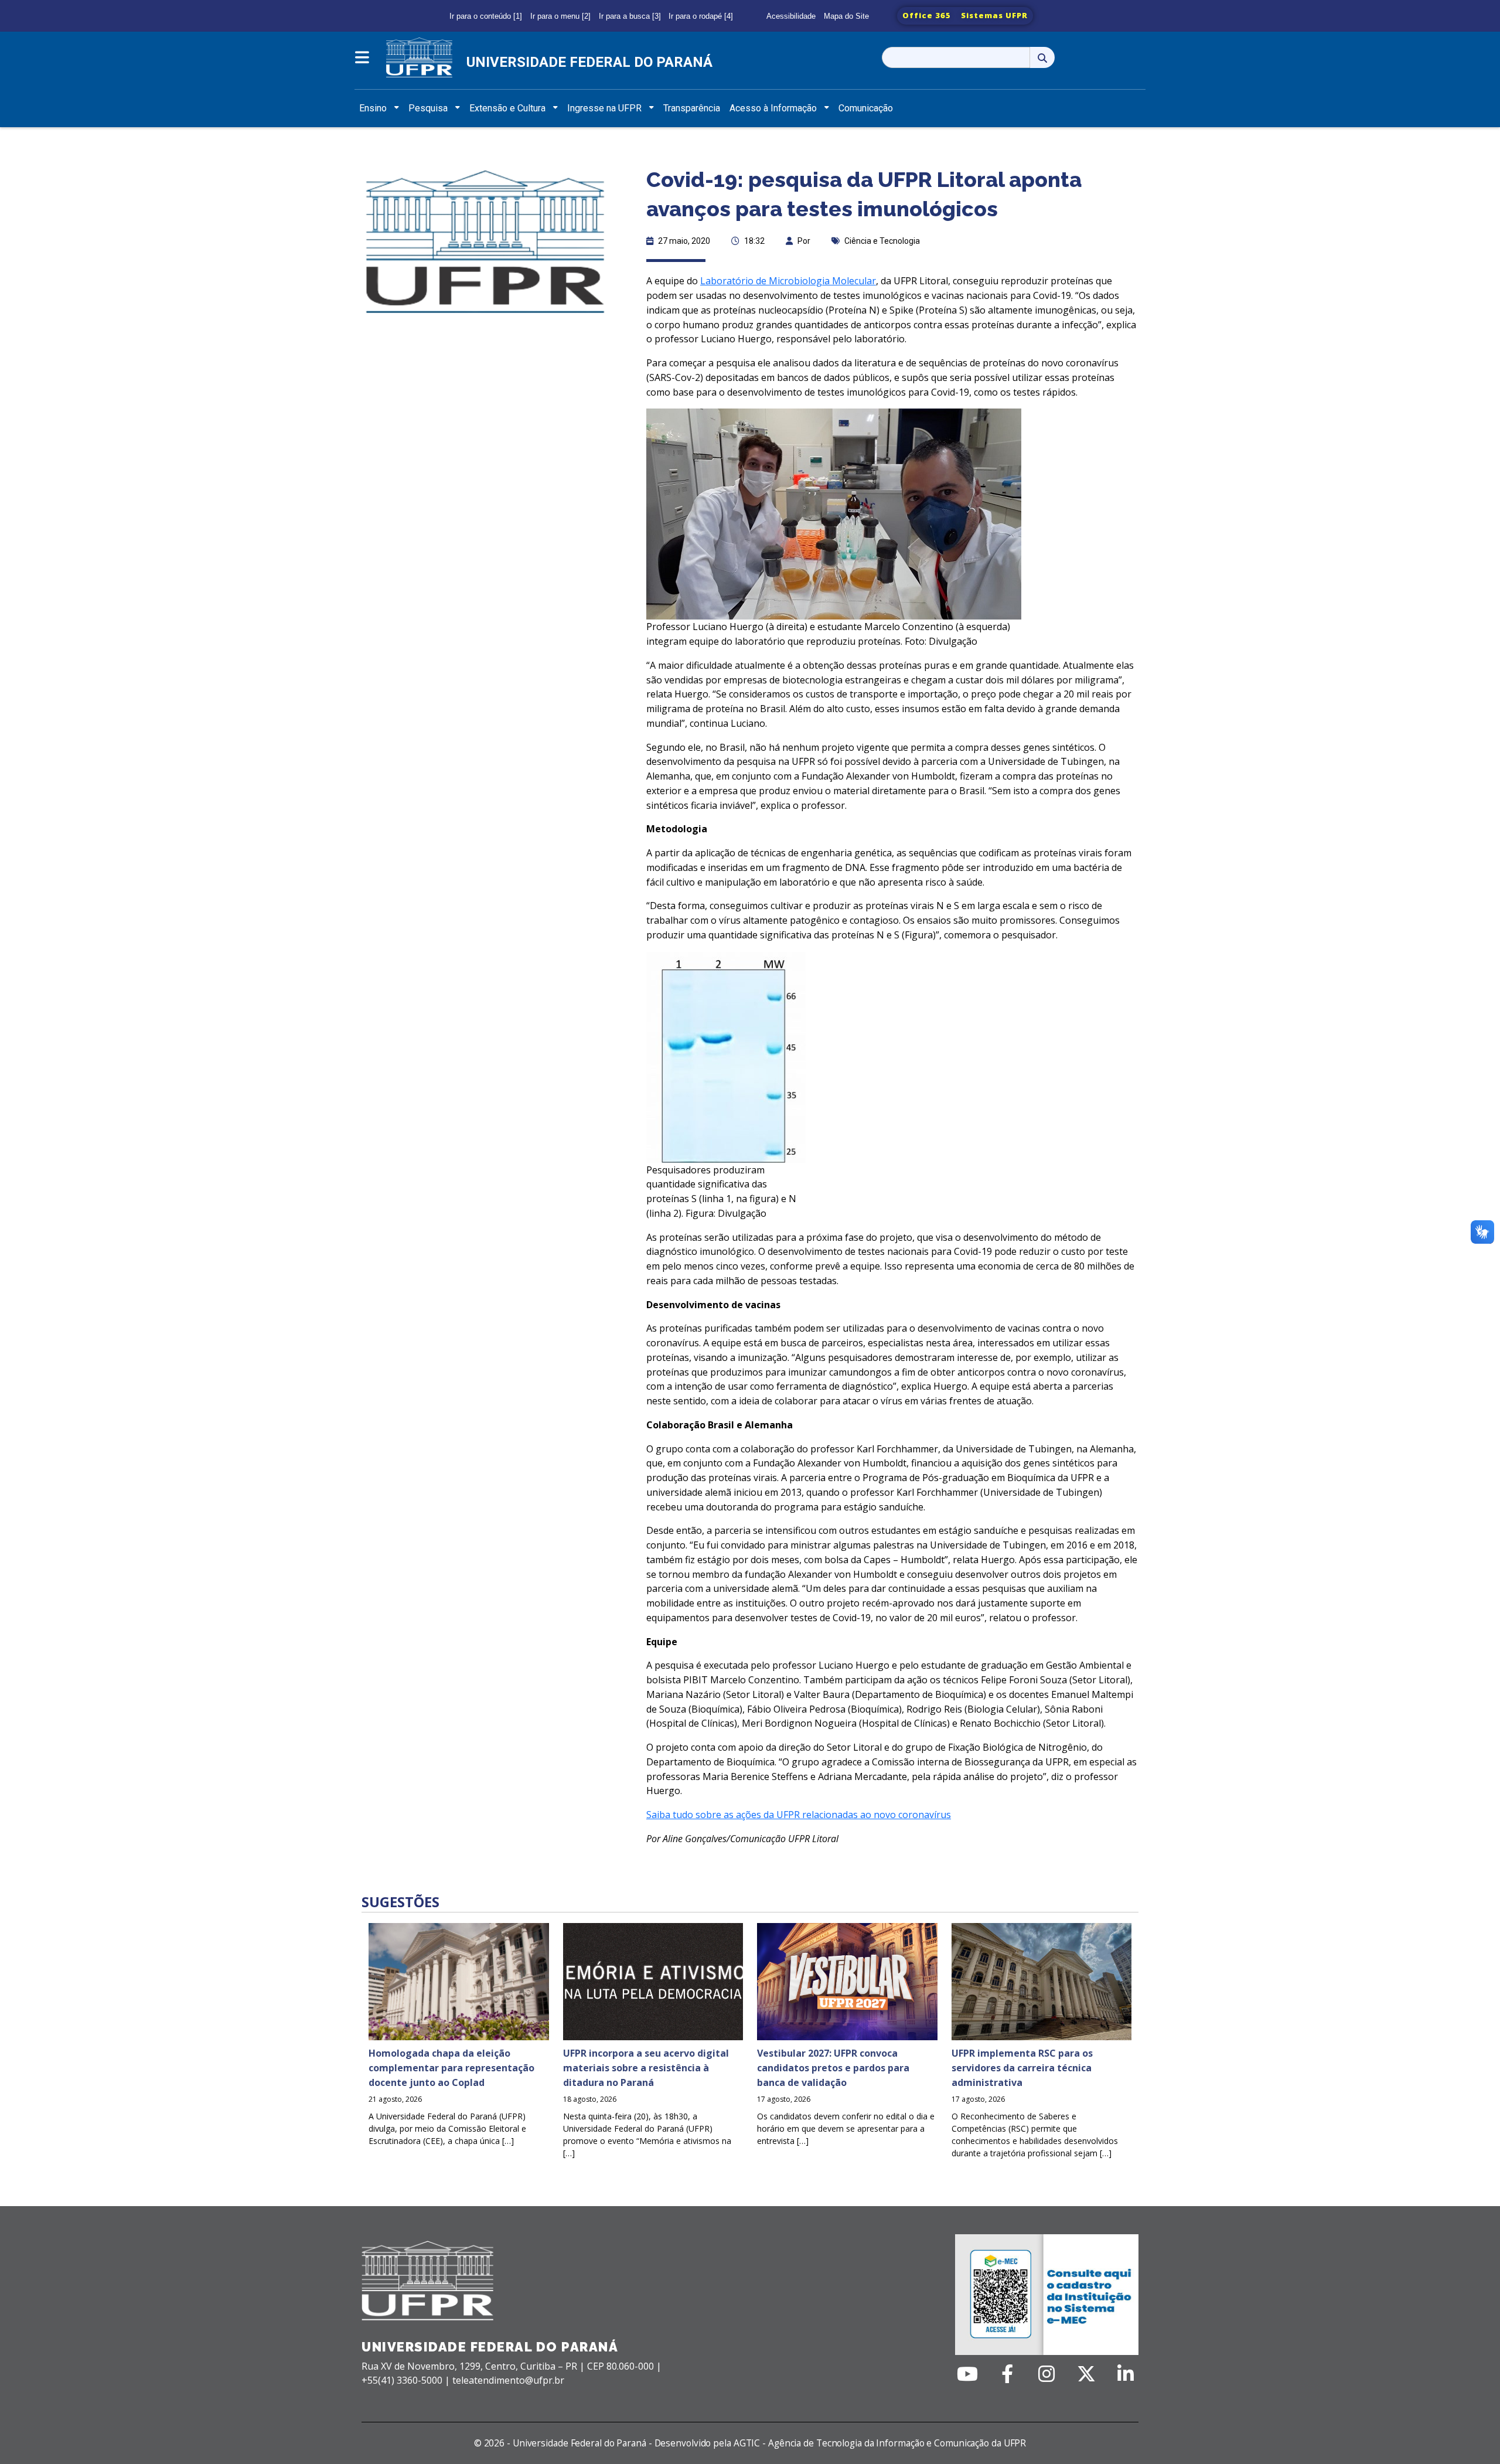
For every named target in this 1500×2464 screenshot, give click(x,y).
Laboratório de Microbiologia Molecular (788, 281)
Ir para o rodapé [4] (701, 16)
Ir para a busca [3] (630, 16)
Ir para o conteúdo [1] (486, 16)
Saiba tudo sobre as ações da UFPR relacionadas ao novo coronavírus (799, 1815)
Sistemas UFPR (994, 15)
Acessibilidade (791, 16)
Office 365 (927, 15)
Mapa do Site (846, 16)
